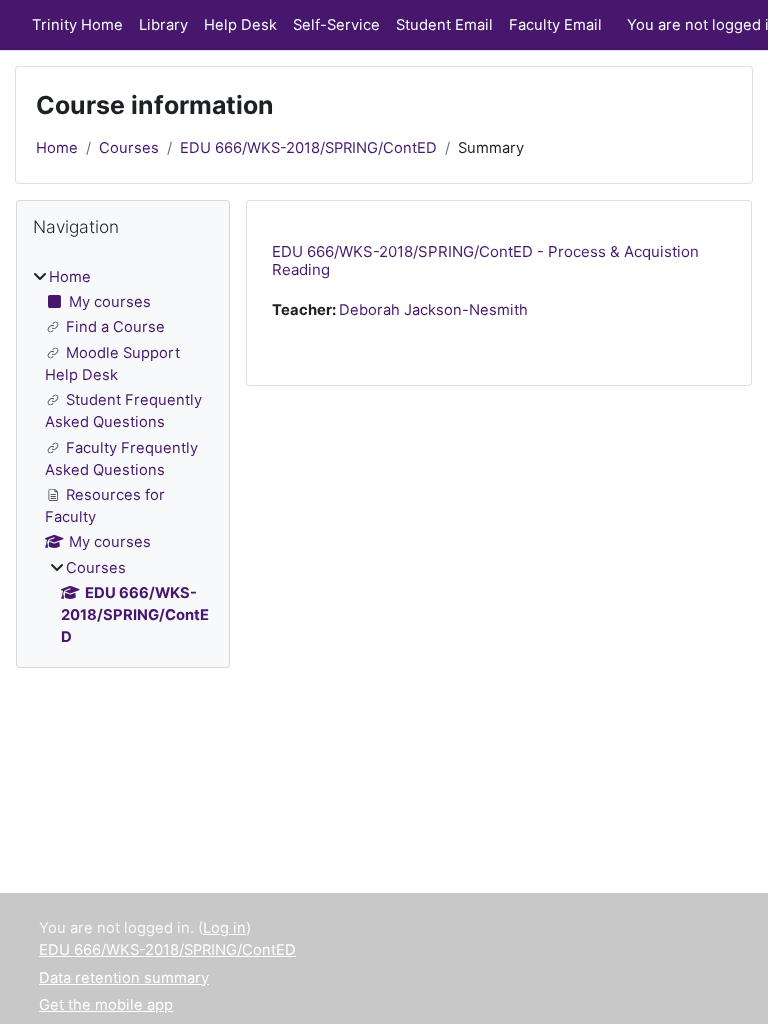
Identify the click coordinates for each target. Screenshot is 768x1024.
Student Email (444, 25)
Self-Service (336, 25)
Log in (224, 928)
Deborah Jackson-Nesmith (433, 310)
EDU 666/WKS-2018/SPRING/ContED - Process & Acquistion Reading (485, 260)
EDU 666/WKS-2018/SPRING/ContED (308, 148)
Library (163, 25)
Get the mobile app (106, 1005)
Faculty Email (555, 25)
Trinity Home (77, 25)
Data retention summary (124, 978)
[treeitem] (123, 457)
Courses (129, 148)
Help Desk (240, 25)
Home (57, 148)
